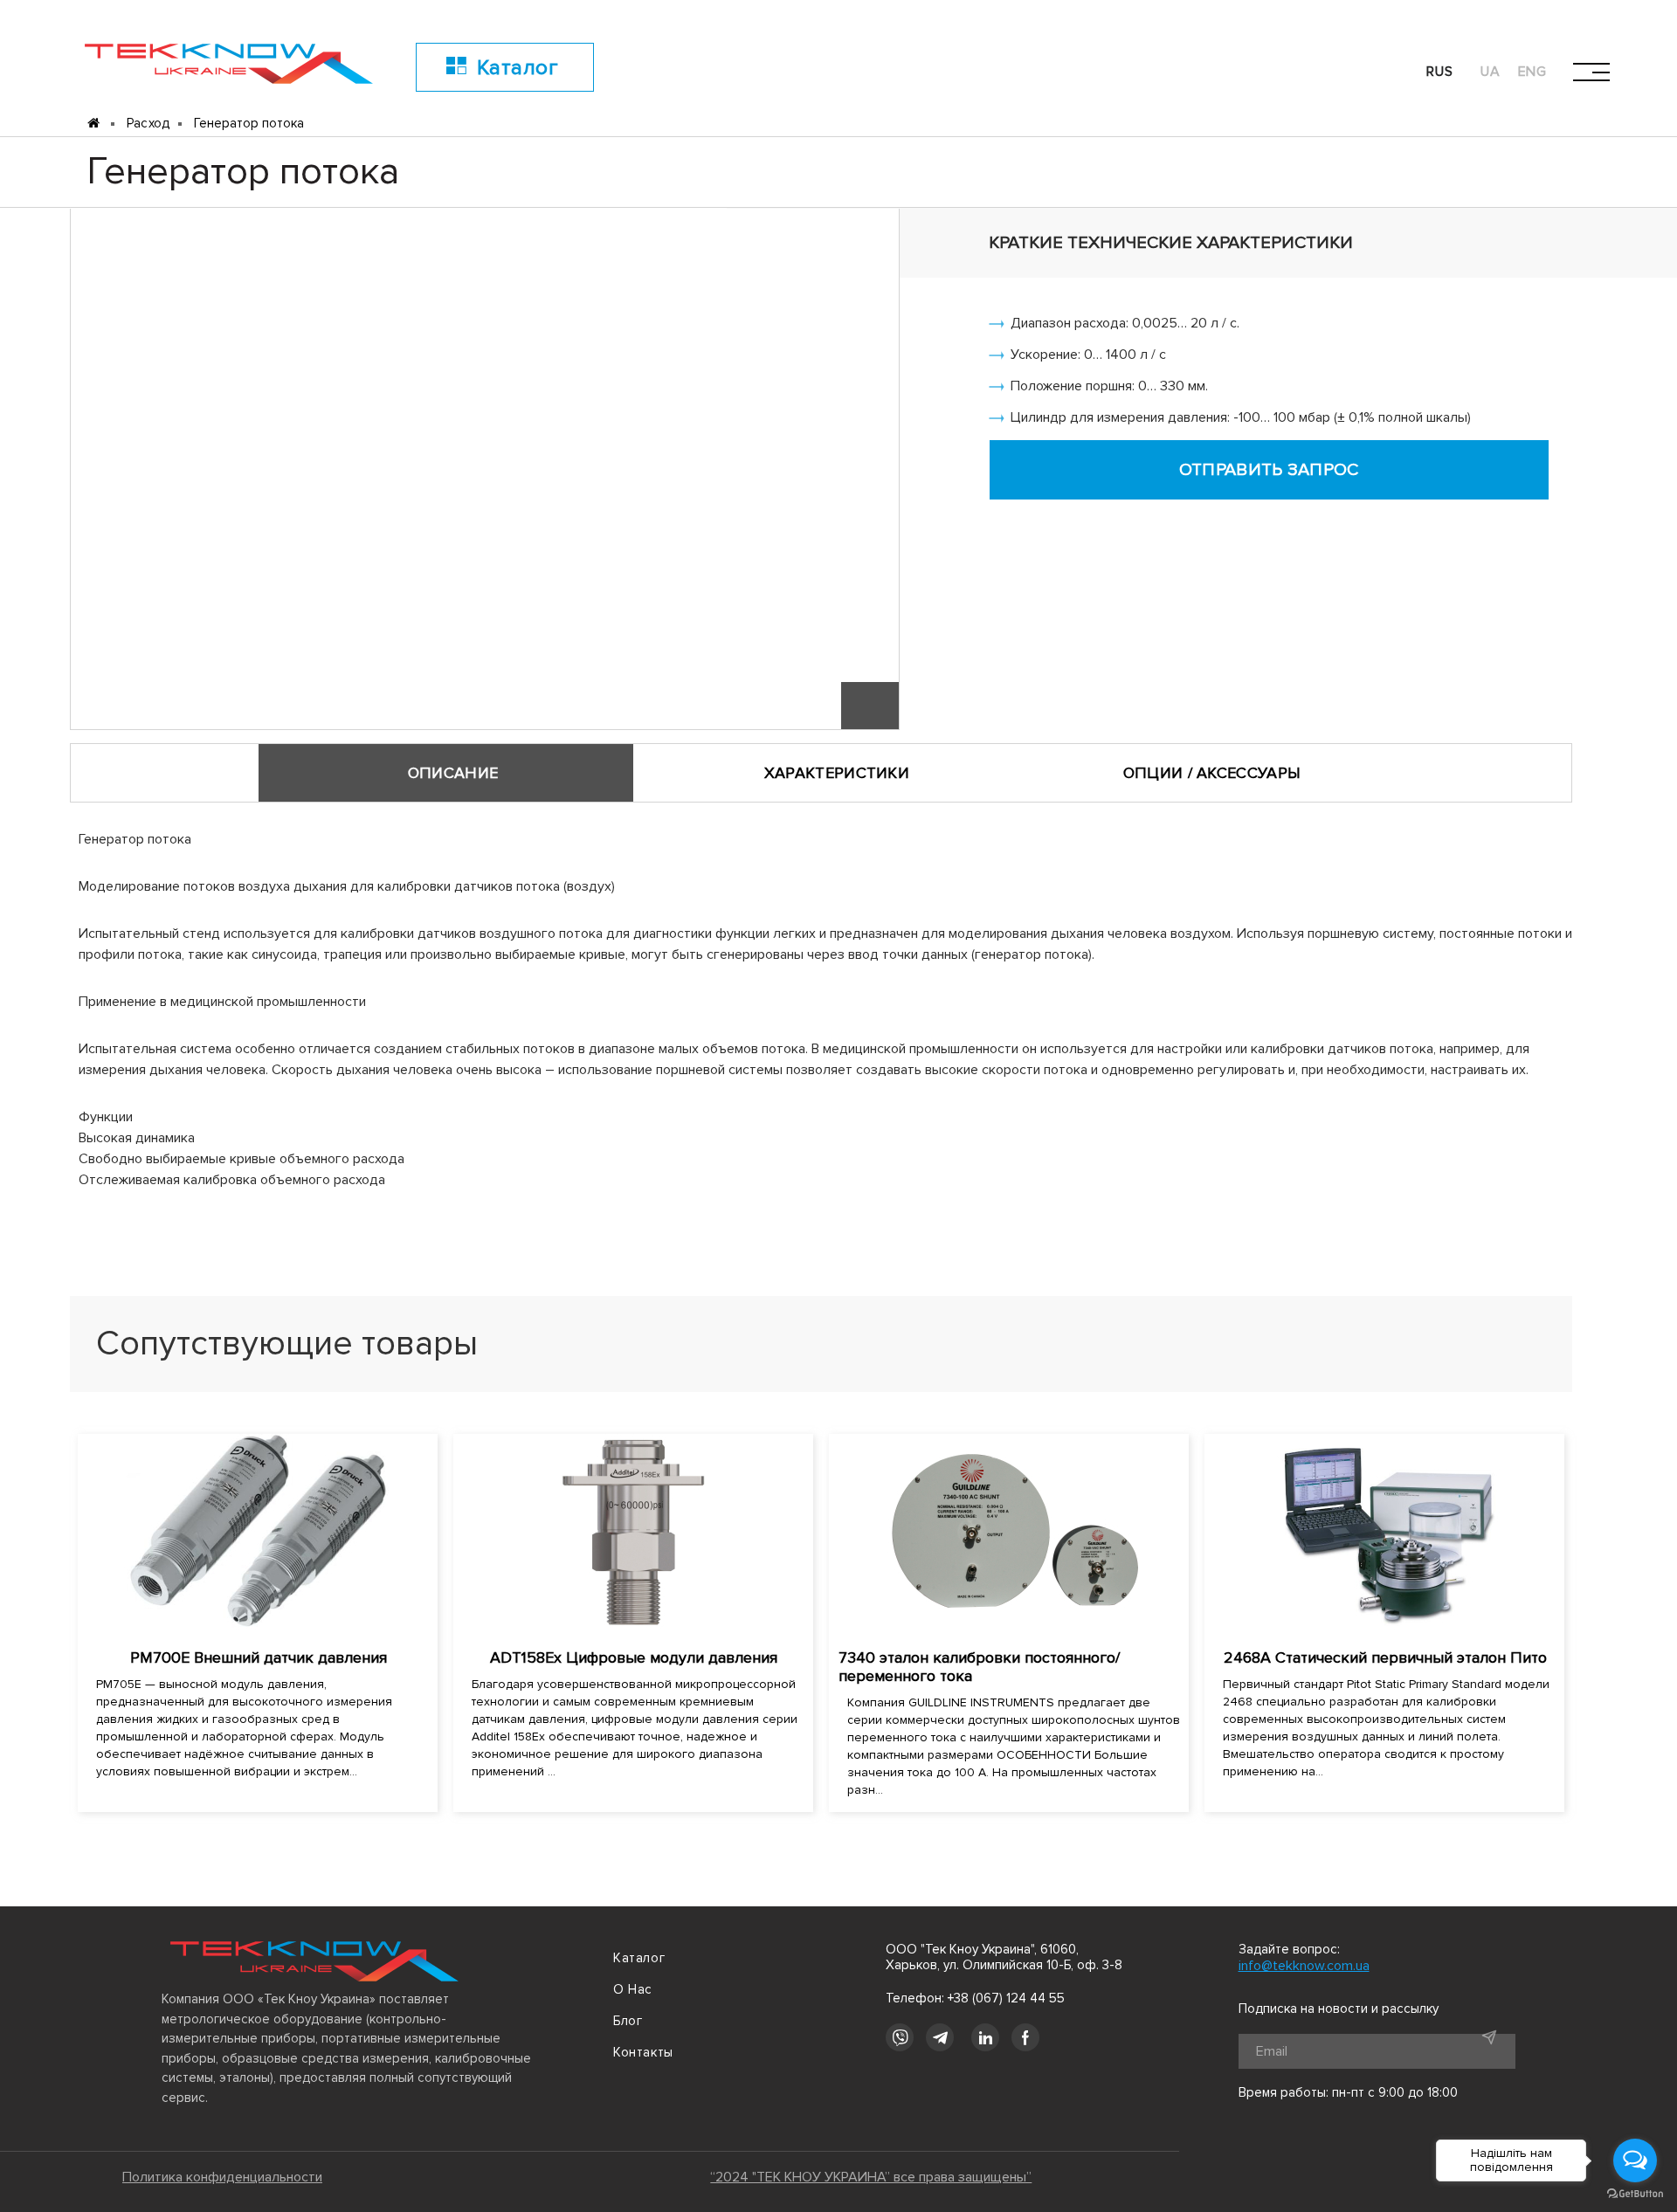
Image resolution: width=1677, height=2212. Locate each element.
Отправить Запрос (1269, 470)
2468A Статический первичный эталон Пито (1385, 1657)
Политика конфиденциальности (222, 2177)
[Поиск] (1330, 72)
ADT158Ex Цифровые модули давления (634, 1657)
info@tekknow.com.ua (1304, 1966)
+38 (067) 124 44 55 (1006, 1998)
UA (1491, 72)
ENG (1533, 72)
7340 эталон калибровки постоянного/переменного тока (979, 1667)
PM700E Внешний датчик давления (259, 1657)
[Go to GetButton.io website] (1635, 2194)
